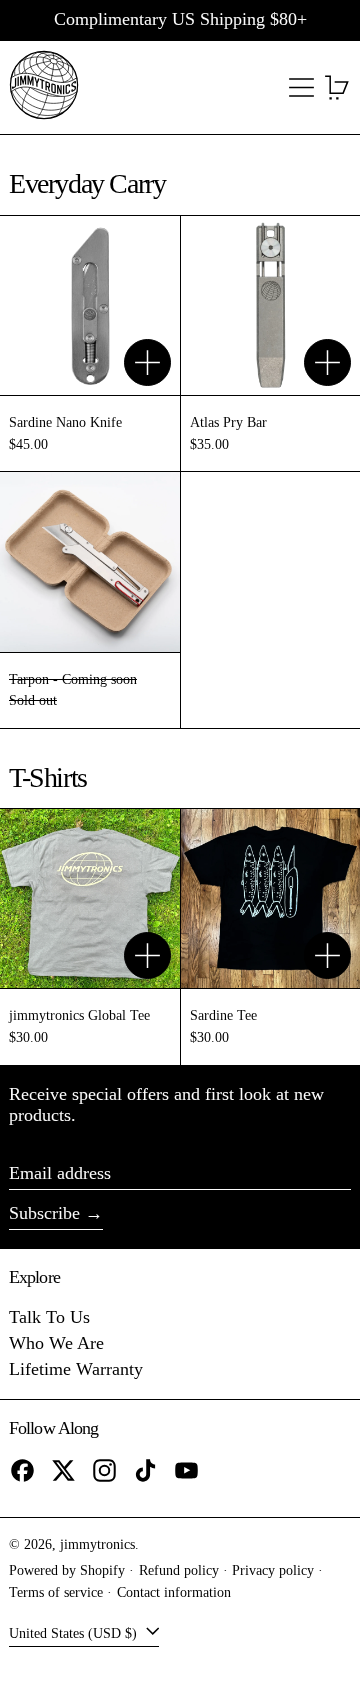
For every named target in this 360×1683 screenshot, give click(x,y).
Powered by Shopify (67, 1570)
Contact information (174, 1592)
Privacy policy (273, 1570)
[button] (337, 87)
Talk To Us (49, 1317)
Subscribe (44, 1213)
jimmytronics (97, 1544)
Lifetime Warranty (76, 1369)
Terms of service (56, 1592)
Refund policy (179, 1570)
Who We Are (56, 1343)
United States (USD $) (75, 1632)
